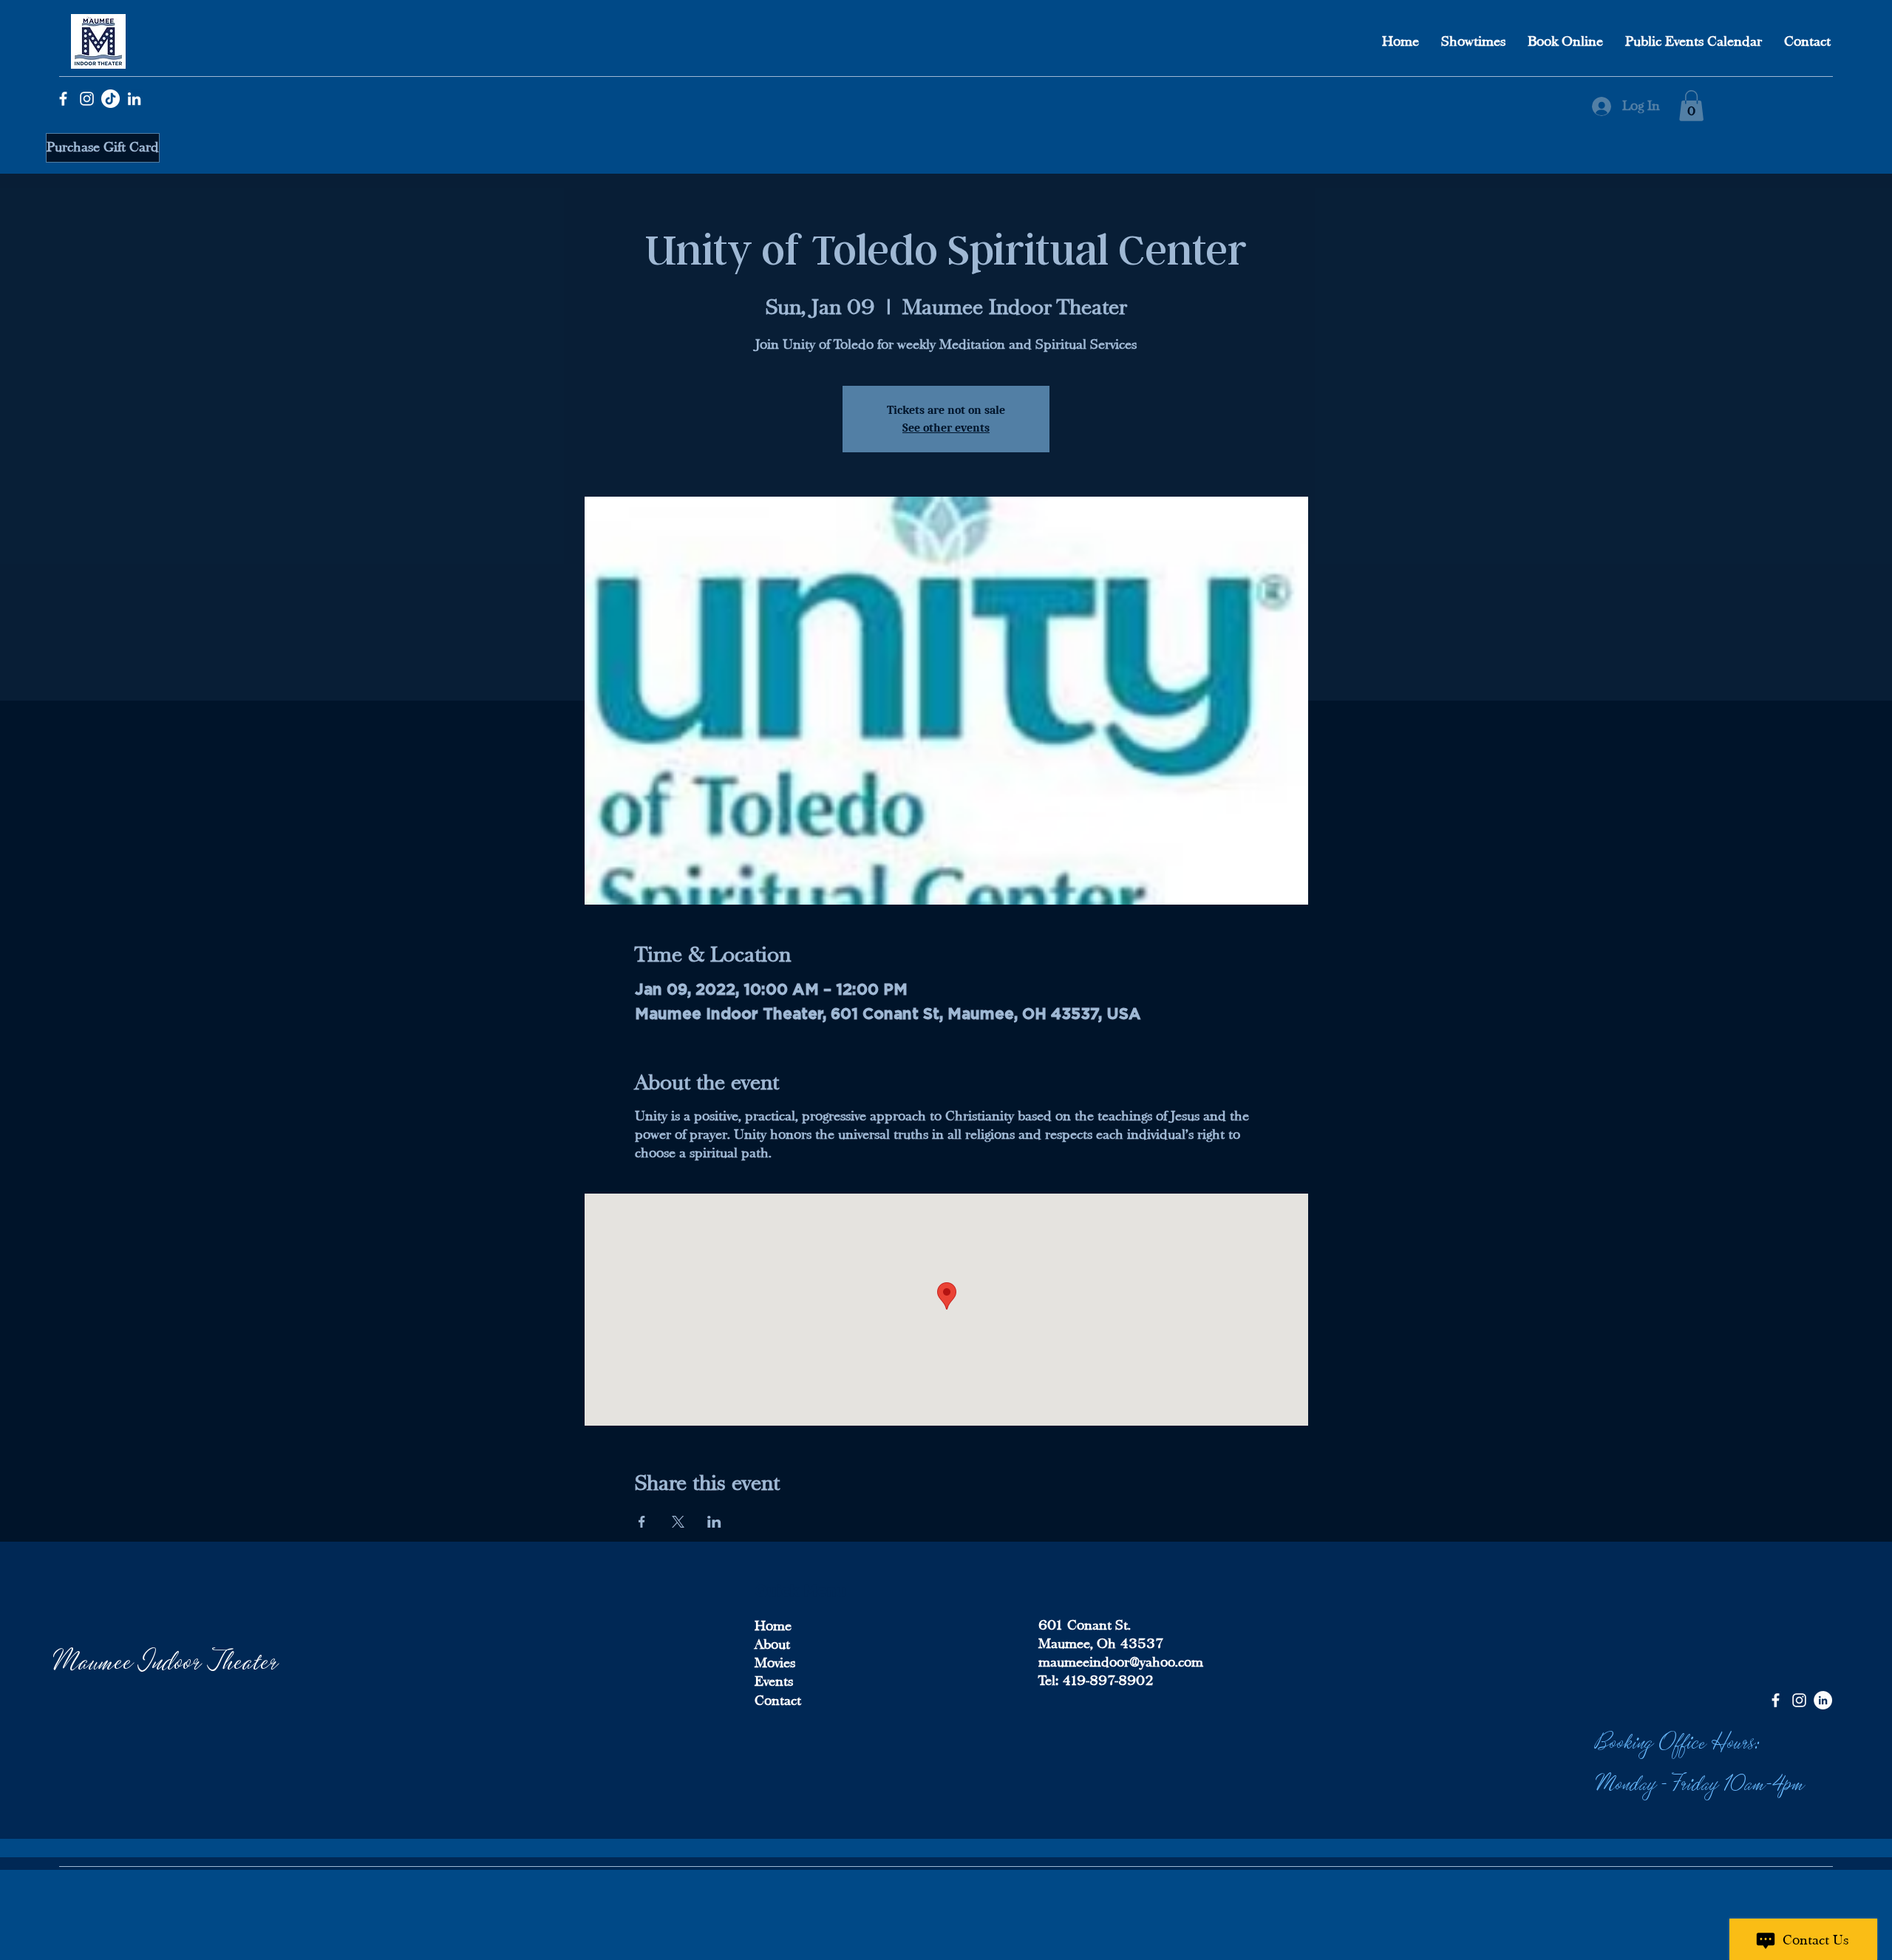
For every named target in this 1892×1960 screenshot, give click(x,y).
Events (774, 1681)
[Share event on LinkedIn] (714, 1522)
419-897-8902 (1106, 1681)
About (772, 1644)
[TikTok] (110, 99)
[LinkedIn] (134, 99)
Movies (775, 1663)
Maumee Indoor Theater (166, 1659)
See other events (946, 428)
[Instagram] (87, 99)
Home (773, 1626)
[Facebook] (63, 99)
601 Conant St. (1085, 1625)
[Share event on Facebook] (642, 1522)
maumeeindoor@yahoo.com (1121, 1662)
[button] (1691, 106)
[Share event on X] (678, 1522)
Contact (778, 1701)
